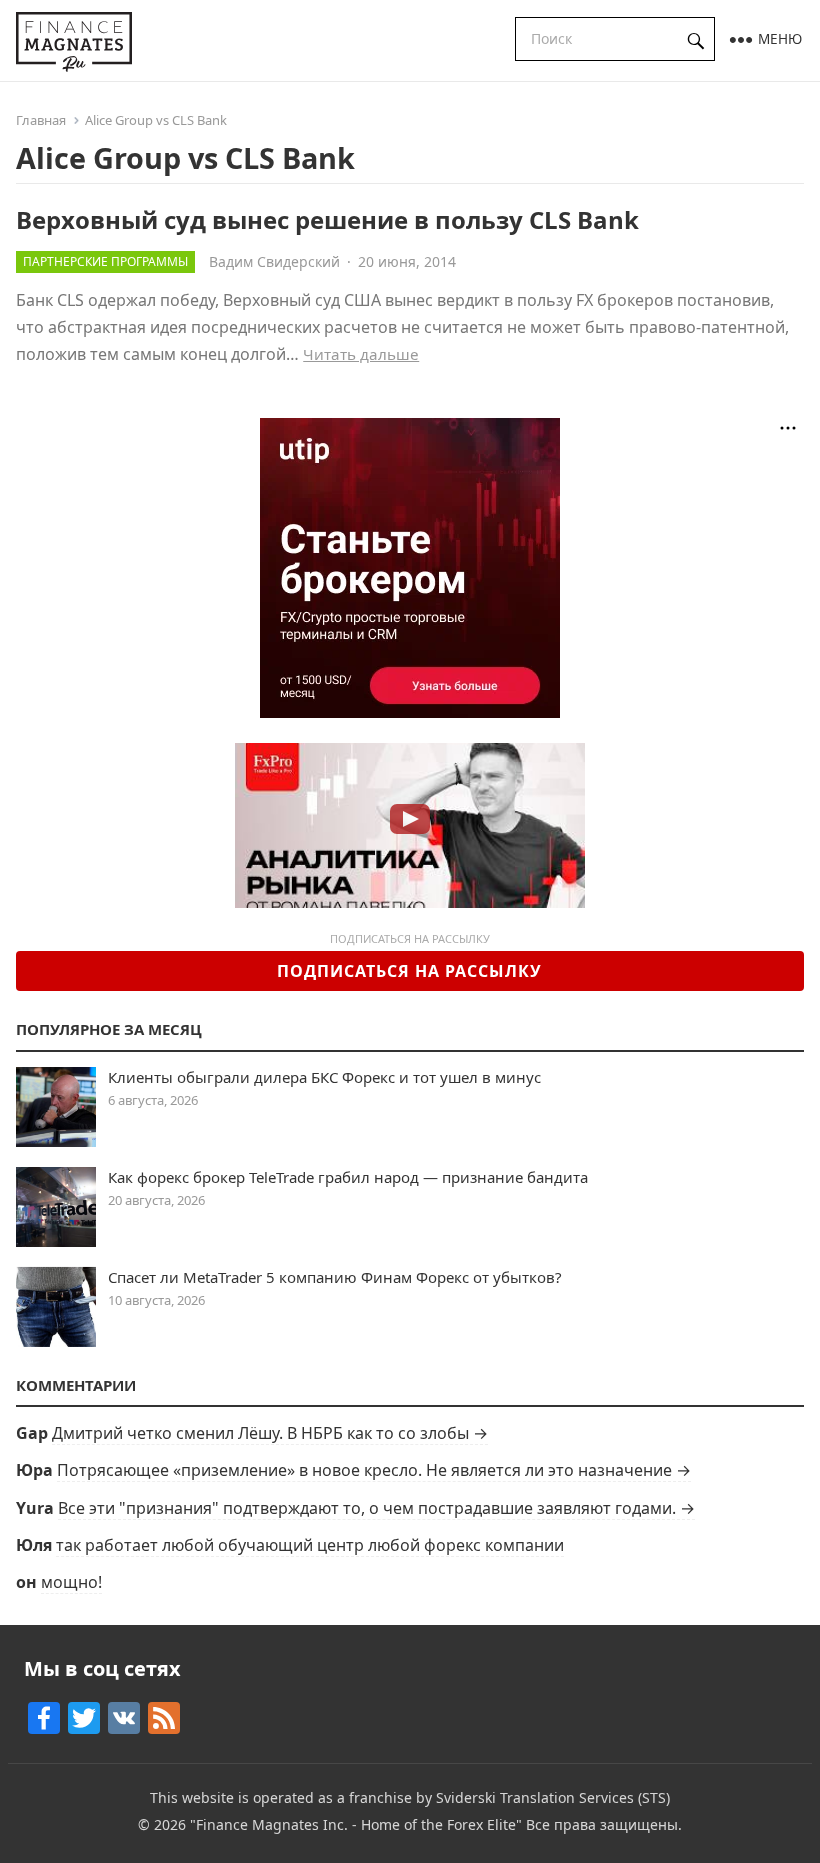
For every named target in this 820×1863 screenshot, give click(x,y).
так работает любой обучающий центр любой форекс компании (310, 1545)
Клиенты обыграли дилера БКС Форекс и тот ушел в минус (324, 1077)
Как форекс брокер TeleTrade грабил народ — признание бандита (348, 1177)
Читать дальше (361, 354)
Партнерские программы (105, 261)
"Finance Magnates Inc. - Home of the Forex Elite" (356, 1824)
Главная (41, 120)
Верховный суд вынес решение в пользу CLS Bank (327, 219)
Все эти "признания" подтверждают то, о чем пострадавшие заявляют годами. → (376, 1508)
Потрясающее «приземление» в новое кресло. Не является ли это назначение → (374, 1470)
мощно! (71, 1582)
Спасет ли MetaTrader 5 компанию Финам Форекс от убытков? (335, 1277)
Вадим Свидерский (274, 261)
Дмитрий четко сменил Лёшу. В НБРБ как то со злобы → (270, 1433)
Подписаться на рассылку (409, 971)
